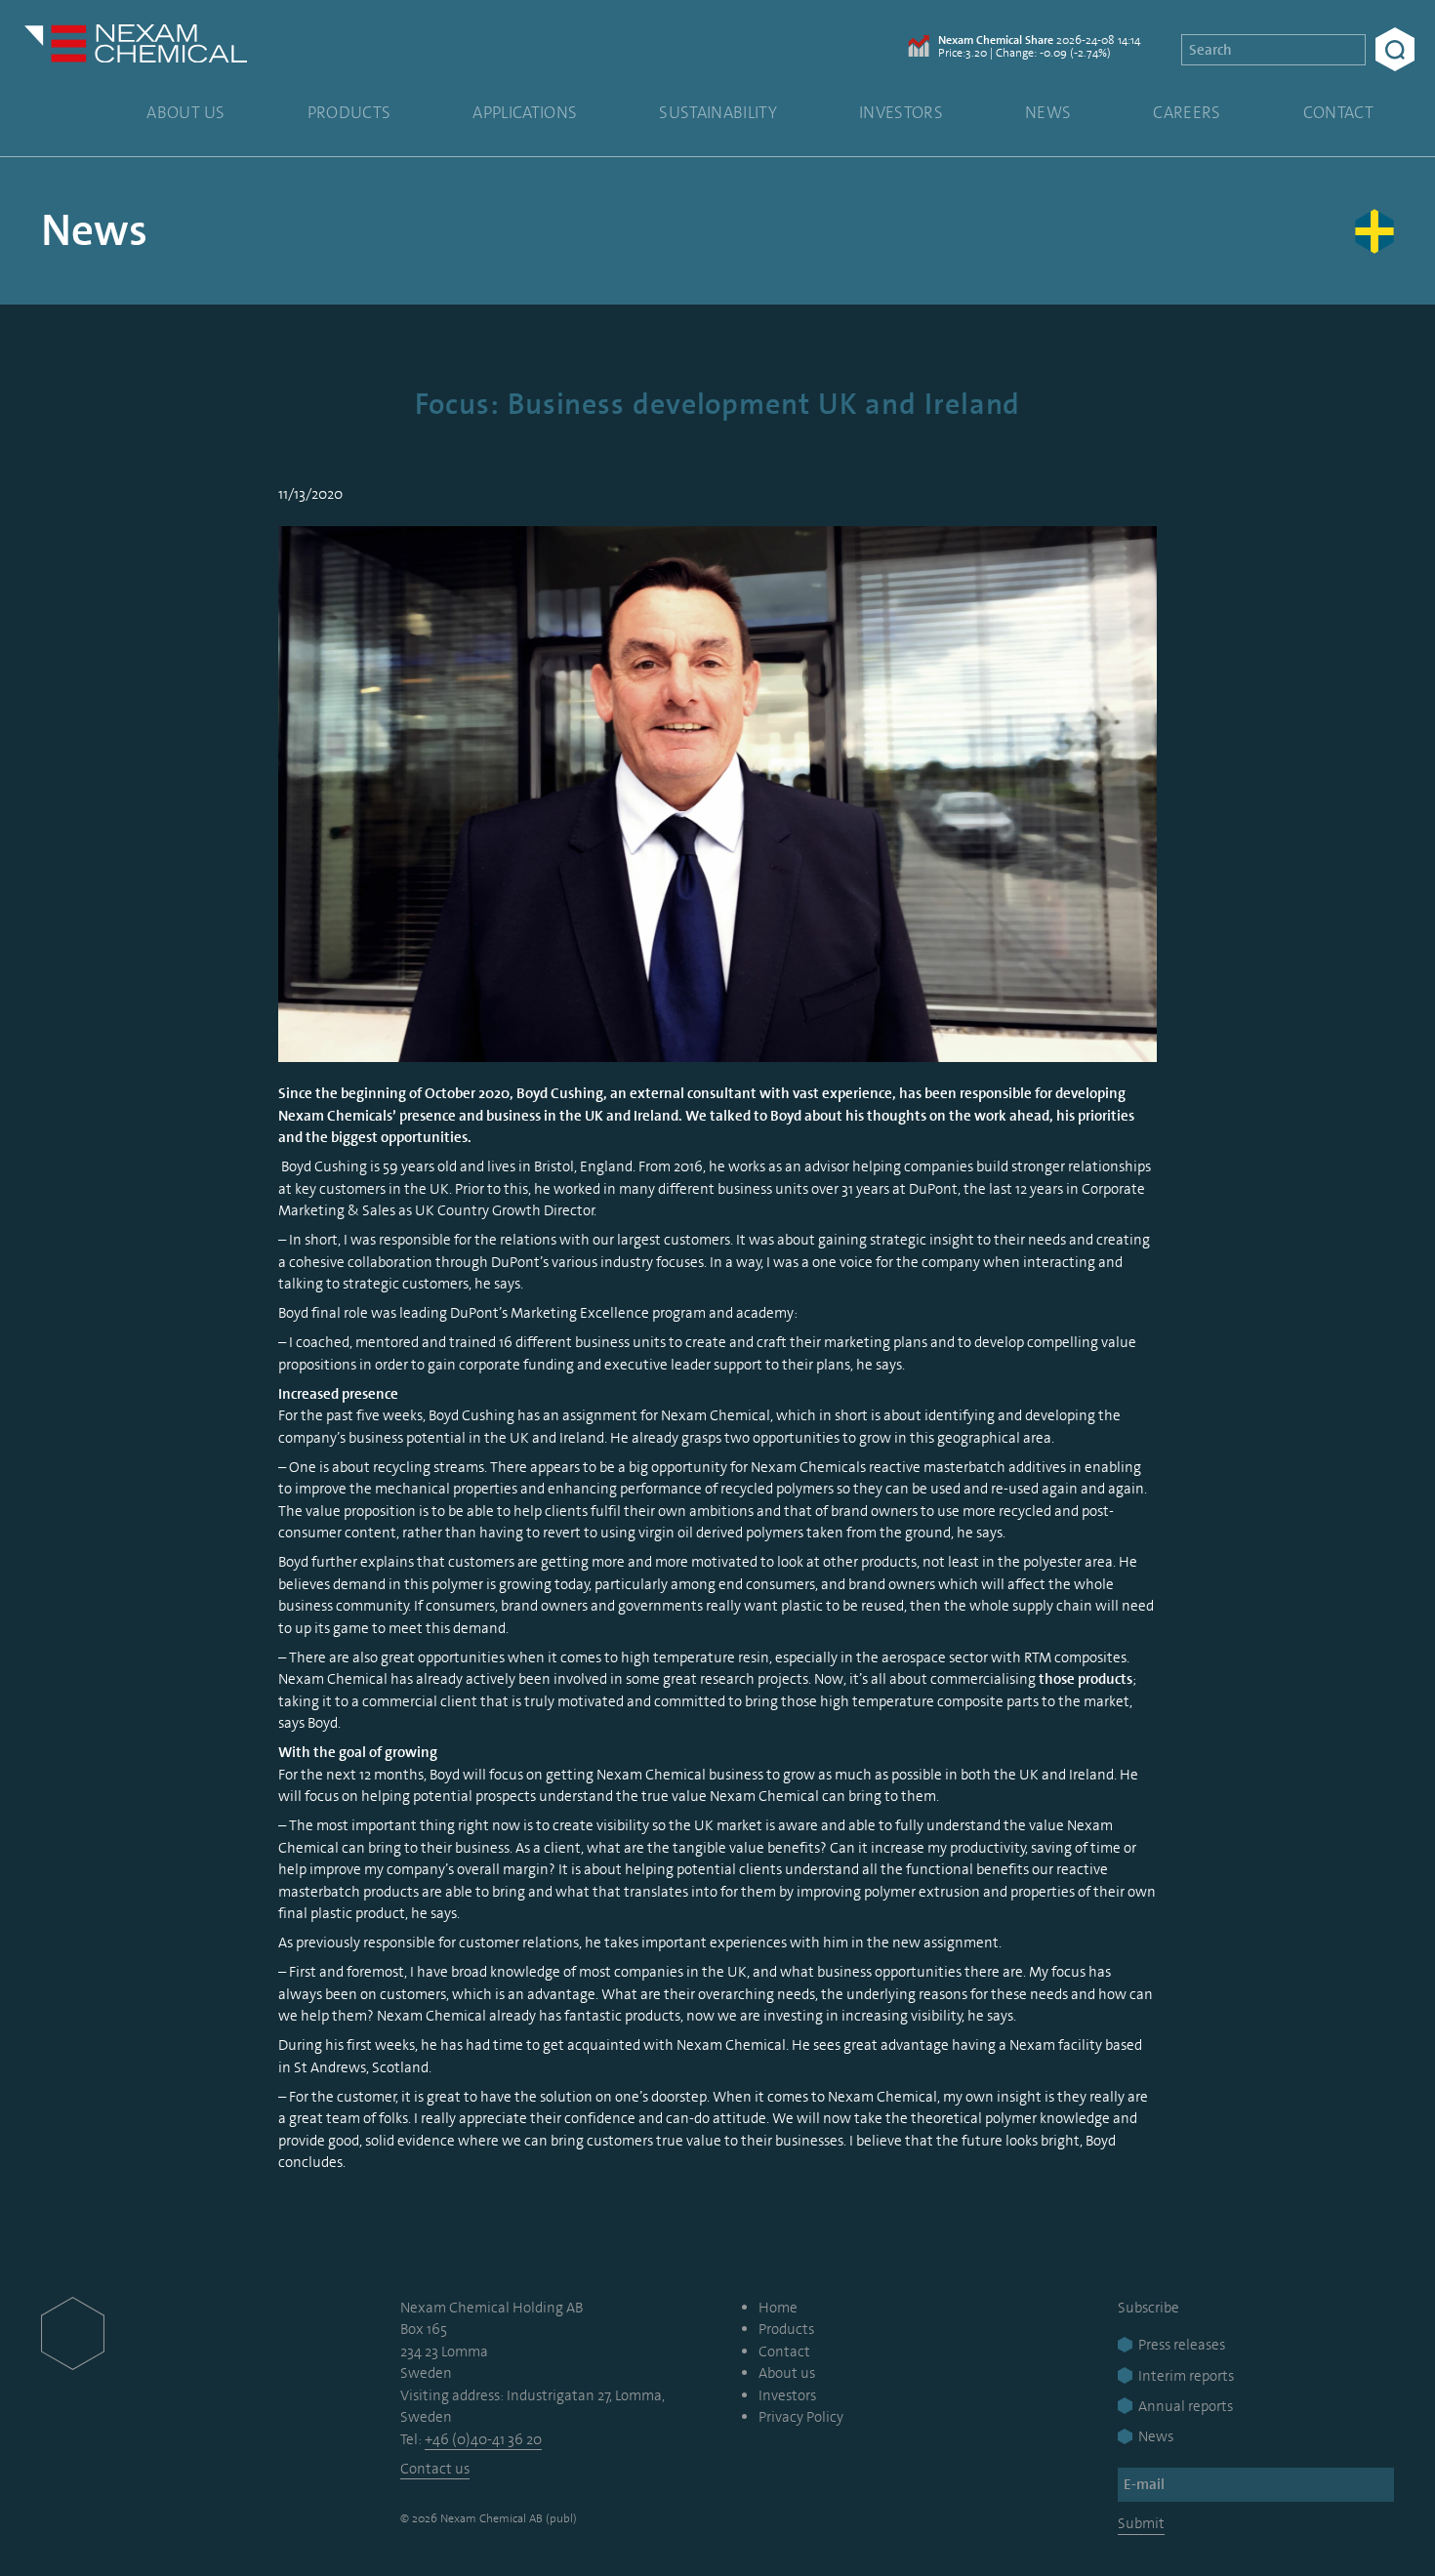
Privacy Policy (801, 2417)
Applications (525, 112)
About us (186, 112)
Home (778, 2308)
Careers (1187, 112)
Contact (1338, 112)
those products (1086, 1679)
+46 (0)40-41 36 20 (483, 2439)
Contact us (435, 2469)
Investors (901, 112)
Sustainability (718, 112)
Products (349, 112)
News (1048, 112)
